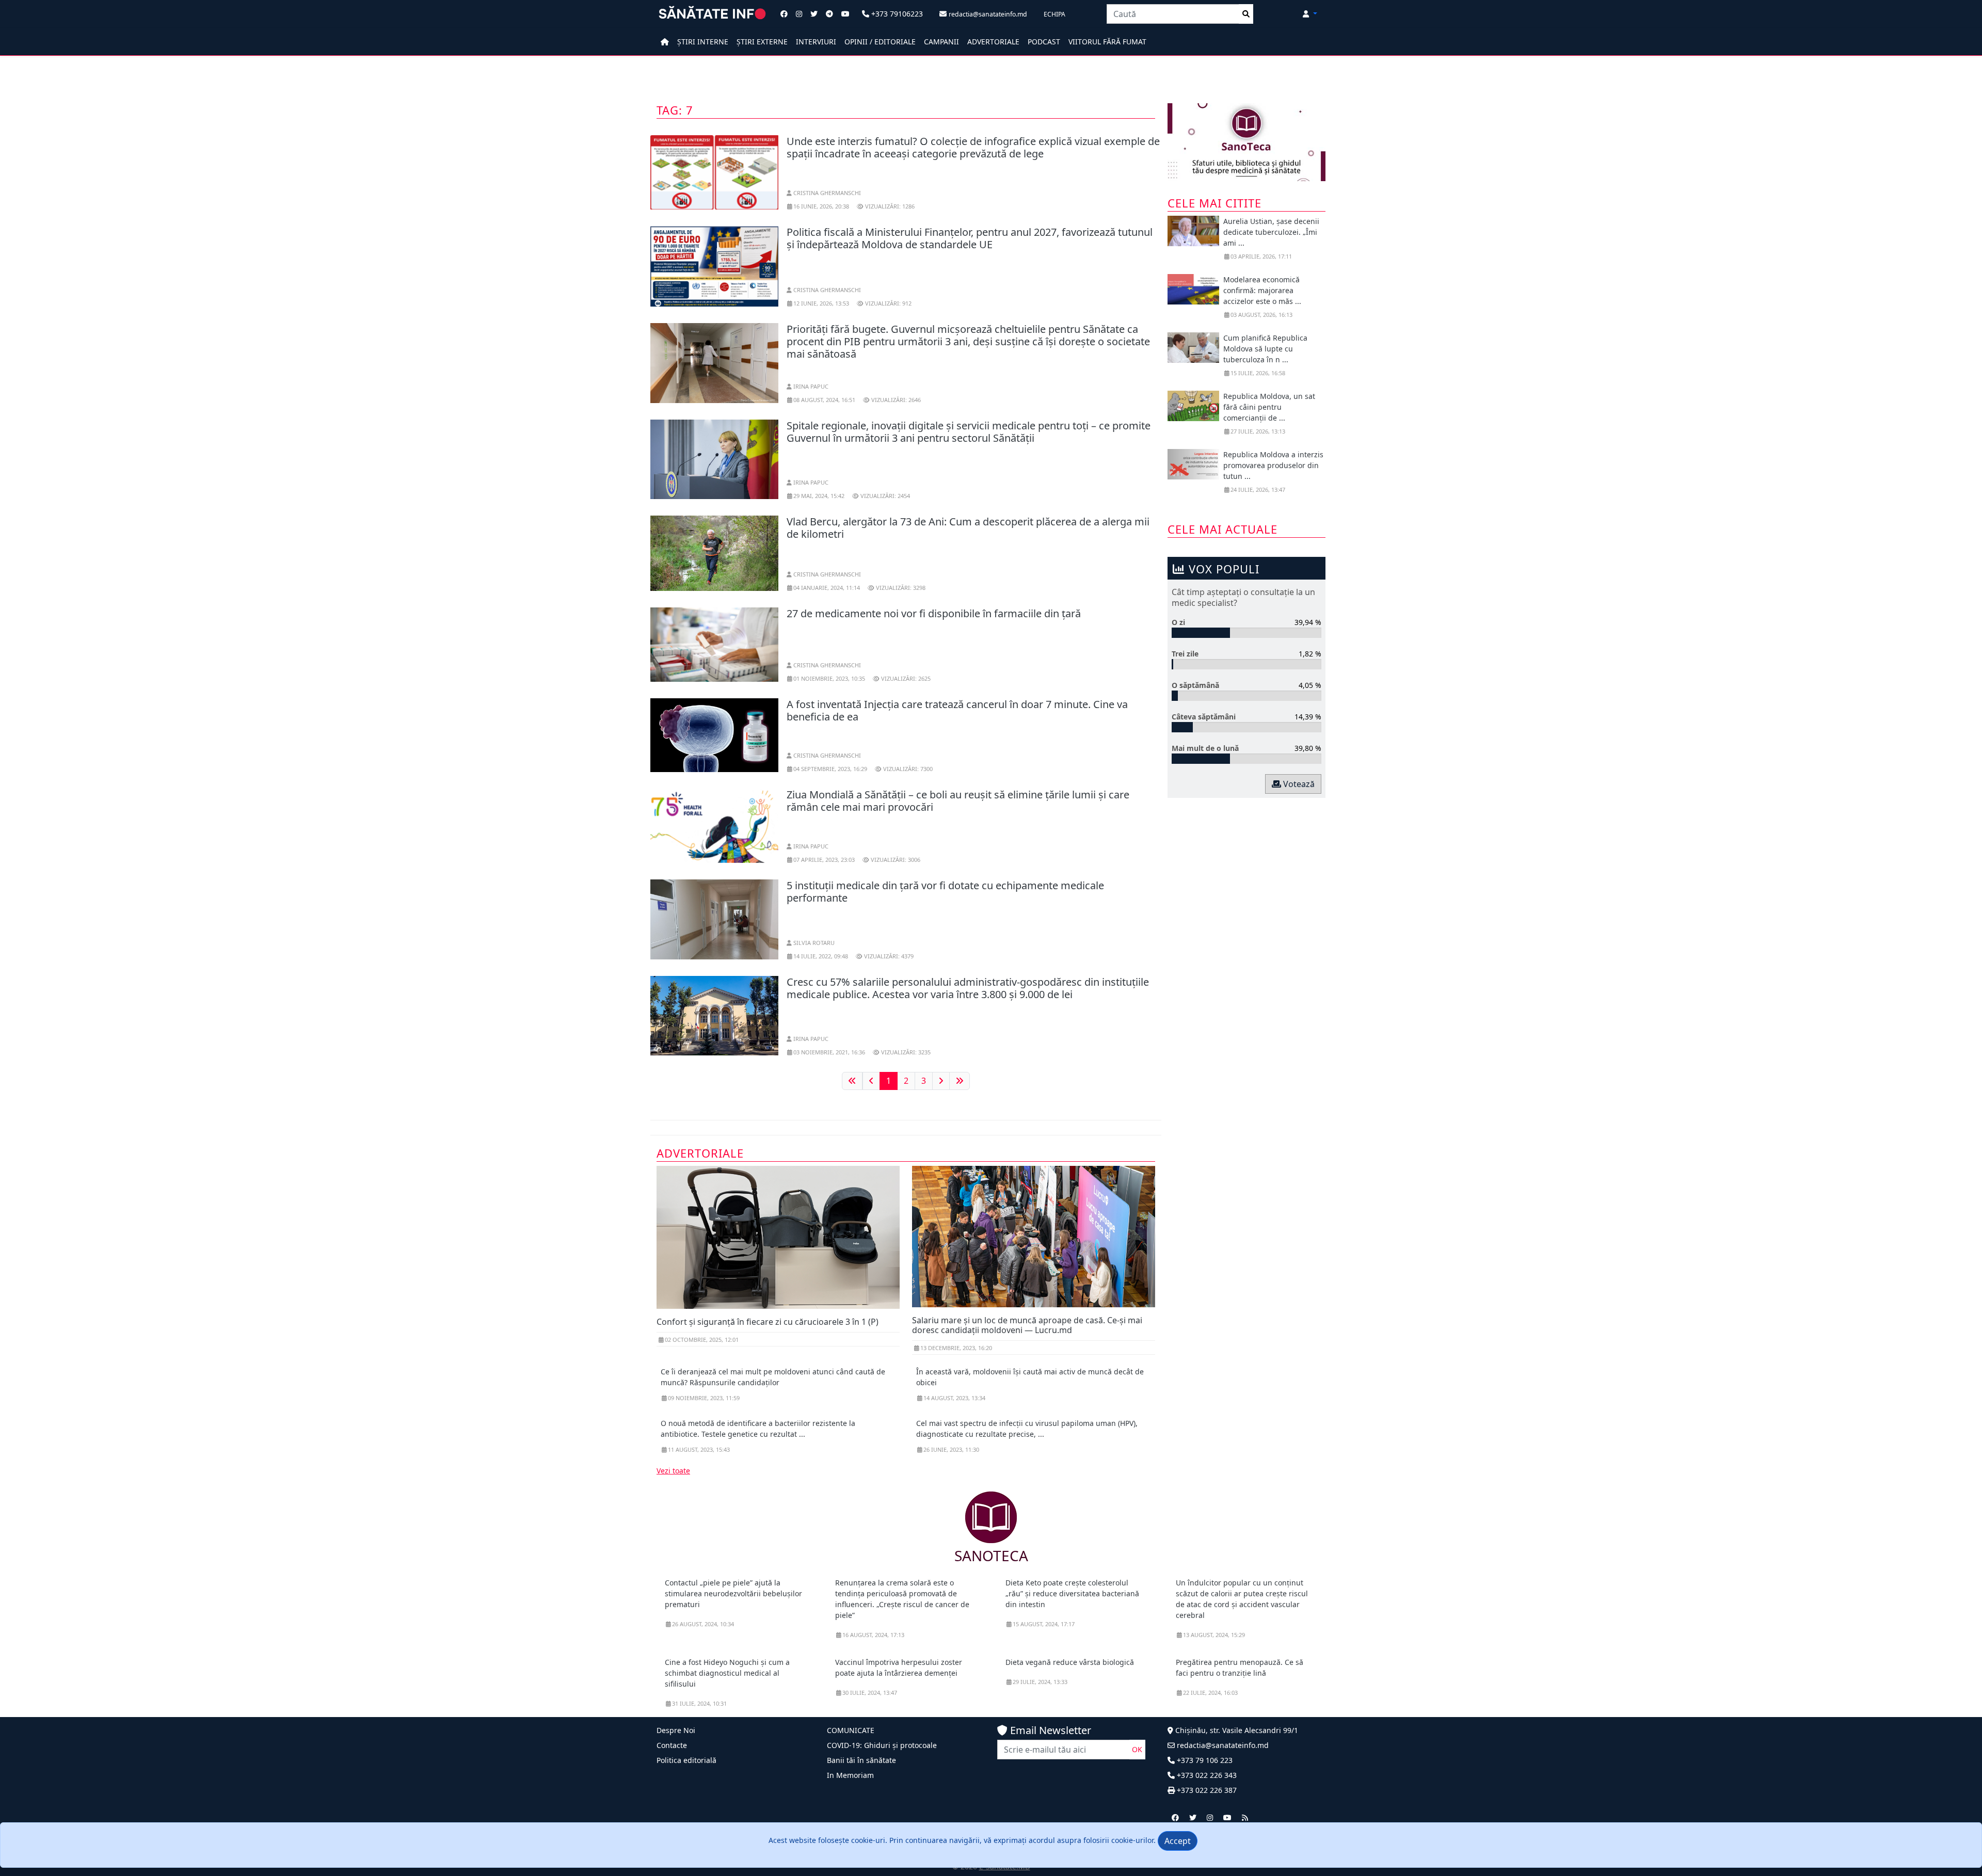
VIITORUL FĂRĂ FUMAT (1107, 42)
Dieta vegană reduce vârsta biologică (1070, 1662)
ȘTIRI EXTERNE (762, 42)
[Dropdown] (1310, 14)
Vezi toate (673, 1471)
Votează (1298, 784)
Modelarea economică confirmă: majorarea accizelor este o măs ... (1262, 290)
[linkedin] (1210, 1817)
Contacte (672, 1745)
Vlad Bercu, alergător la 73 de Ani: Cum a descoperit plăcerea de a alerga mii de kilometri (968, 528)
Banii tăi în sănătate (861, 1760)
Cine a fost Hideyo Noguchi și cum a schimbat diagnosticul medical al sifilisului (727, 1673)
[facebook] (1175, 1817)
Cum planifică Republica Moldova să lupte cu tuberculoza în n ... (1265, 349)
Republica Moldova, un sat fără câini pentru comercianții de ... (1269, 407)
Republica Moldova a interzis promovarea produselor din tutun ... (1273, 465)
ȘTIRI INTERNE (703, 42)
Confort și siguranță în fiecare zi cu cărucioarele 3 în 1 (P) (768, 1322)
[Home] (665, 42)
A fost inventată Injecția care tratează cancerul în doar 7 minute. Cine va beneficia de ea (957, 710)
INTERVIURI (816, 42)
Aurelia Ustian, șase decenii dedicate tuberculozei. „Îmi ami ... (1271, 232)
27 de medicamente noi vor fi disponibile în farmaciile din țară (934, 613)
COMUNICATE (851, 1730)
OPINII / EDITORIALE (880, 42)
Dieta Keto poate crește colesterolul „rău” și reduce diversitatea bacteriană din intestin (1072, 1593)
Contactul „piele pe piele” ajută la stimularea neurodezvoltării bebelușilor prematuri (733, 1593)
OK (1137, 1749)
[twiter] (1193, 1817)
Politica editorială (686, 1760)
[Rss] (1245, 1817)
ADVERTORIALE (993, 42)
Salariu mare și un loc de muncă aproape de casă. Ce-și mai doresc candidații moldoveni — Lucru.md (1027, 1325)
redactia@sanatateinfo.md (1222, 1745)
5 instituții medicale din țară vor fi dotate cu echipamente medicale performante (945, 892)
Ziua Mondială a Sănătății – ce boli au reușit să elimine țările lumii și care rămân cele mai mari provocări (958, 801)
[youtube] (1227, 1817)
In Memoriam (850, 1775)
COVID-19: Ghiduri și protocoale (882, 1745)
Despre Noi (676, 1730)
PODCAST (1044, 42)
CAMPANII (941, 42)
